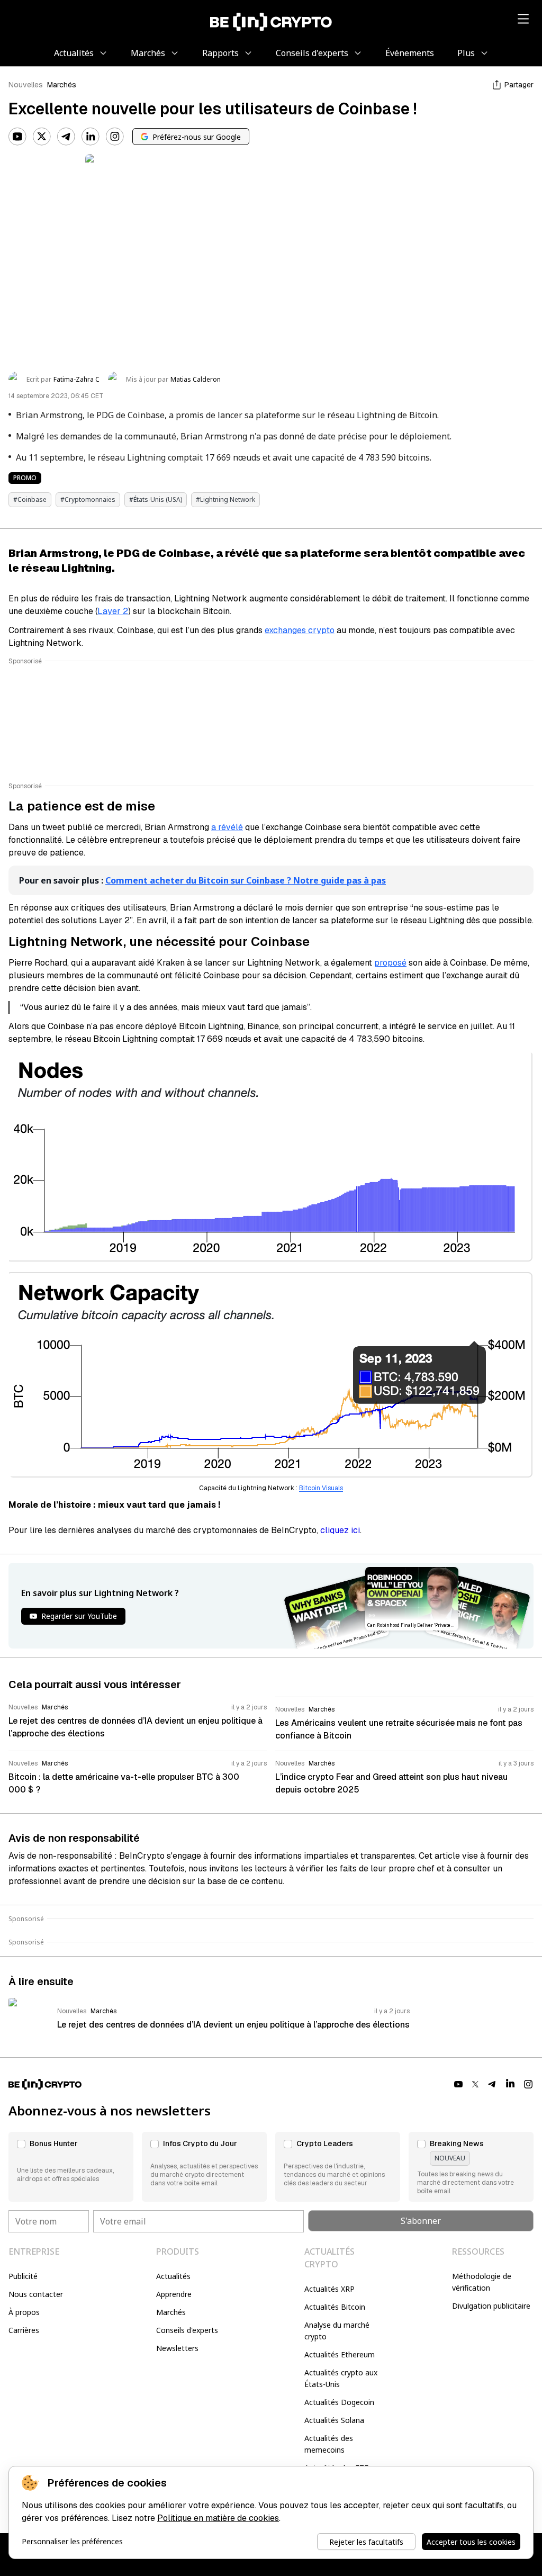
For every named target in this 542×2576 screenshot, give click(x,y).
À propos (24, 2312)
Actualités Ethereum (340, 2354)
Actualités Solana (334, 2420)
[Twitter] (42, 137)
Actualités (173, 2276)
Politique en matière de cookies (218, 2518)
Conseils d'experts (187, 2330)
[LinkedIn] (91, 137)
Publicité (23, 2276)
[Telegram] (66, 137)
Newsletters (177, 2348)
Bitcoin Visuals (321, 1488)
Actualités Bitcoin (335, 2307)
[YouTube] (17, 137)
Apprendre (174, 2294)
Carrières (24, 2330)
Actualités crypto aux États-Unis (341, 2378)
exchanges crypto (300, 630)
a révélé (227, 827)
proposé (390, 963)
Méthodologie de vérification (482, 2282)
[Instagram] (115, 137)
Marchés (62, 85)
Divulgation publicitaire (491, 2306)
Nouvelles (26, 85)
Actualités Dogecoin (339, 2402)
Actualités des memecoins (329, 2444)
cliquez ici (340, 1530)
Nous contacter (36, 2294)
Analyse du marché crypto (337, 2331)
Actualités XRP (329, 2289)
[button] (71, 2167)
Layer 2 (113, 611)
